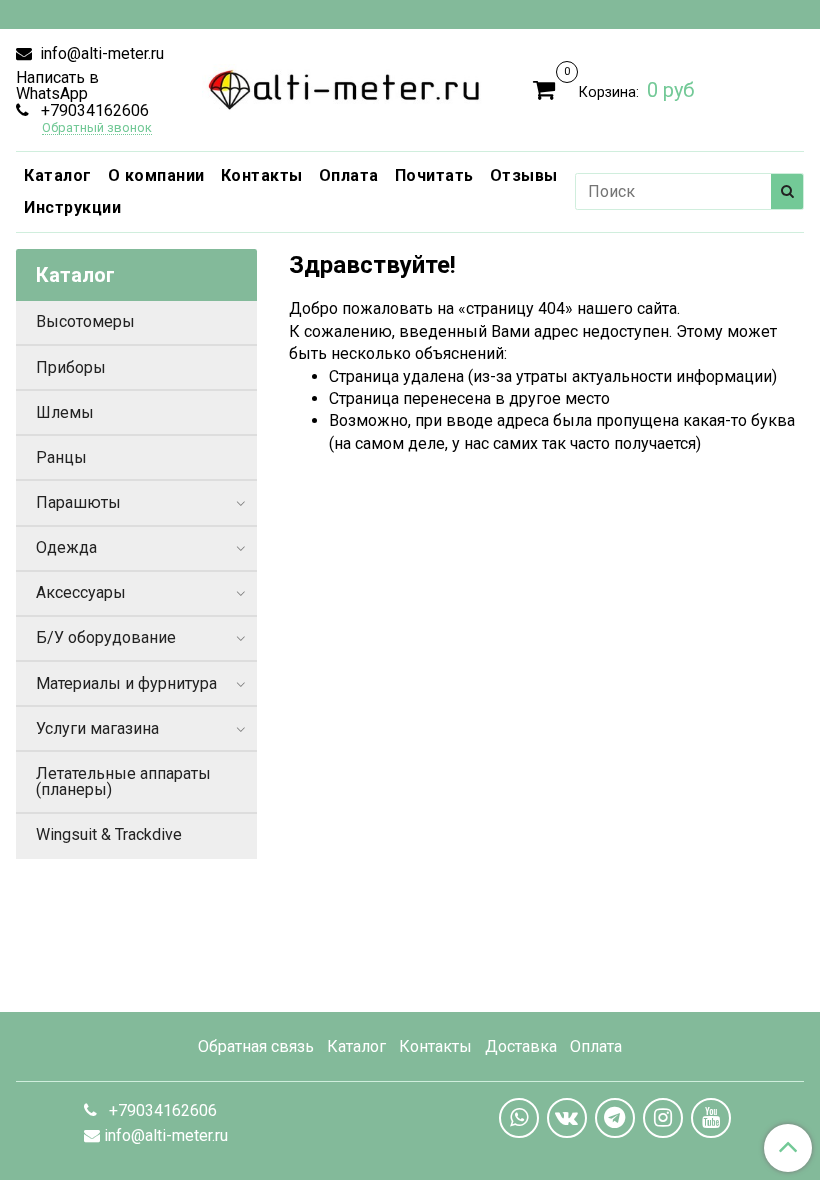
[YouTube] (711, 1118)
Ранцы (61, 457)
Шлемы (65, 412)
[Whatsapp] (519, 1118)
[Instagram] (663, 1118)
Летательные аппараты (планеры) (123, 781)
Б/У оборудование (106, 637)
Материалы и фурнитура (126, 683)
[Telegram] (615, 1118)
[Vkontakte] (567, 1118)
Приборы (71, 367)
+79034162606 (93, 110)
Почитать (434, 175)
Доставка (521, 1046)
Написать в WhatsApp (57, 85)
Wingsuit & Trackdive (109, 834)
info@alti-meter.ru (100, 53)
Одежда (66, 547)
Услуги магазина (97, 728)
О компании (156, 175)
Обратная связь (256, 1046)
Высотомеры (85, 321)
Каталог (58, 175)
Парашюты (78, 502)
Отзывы (524, 175)
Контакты (262, 175)
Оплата (349, 175)
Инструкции (72, 207)
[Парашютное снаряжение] (344, 85)
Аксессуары (81, 592)
